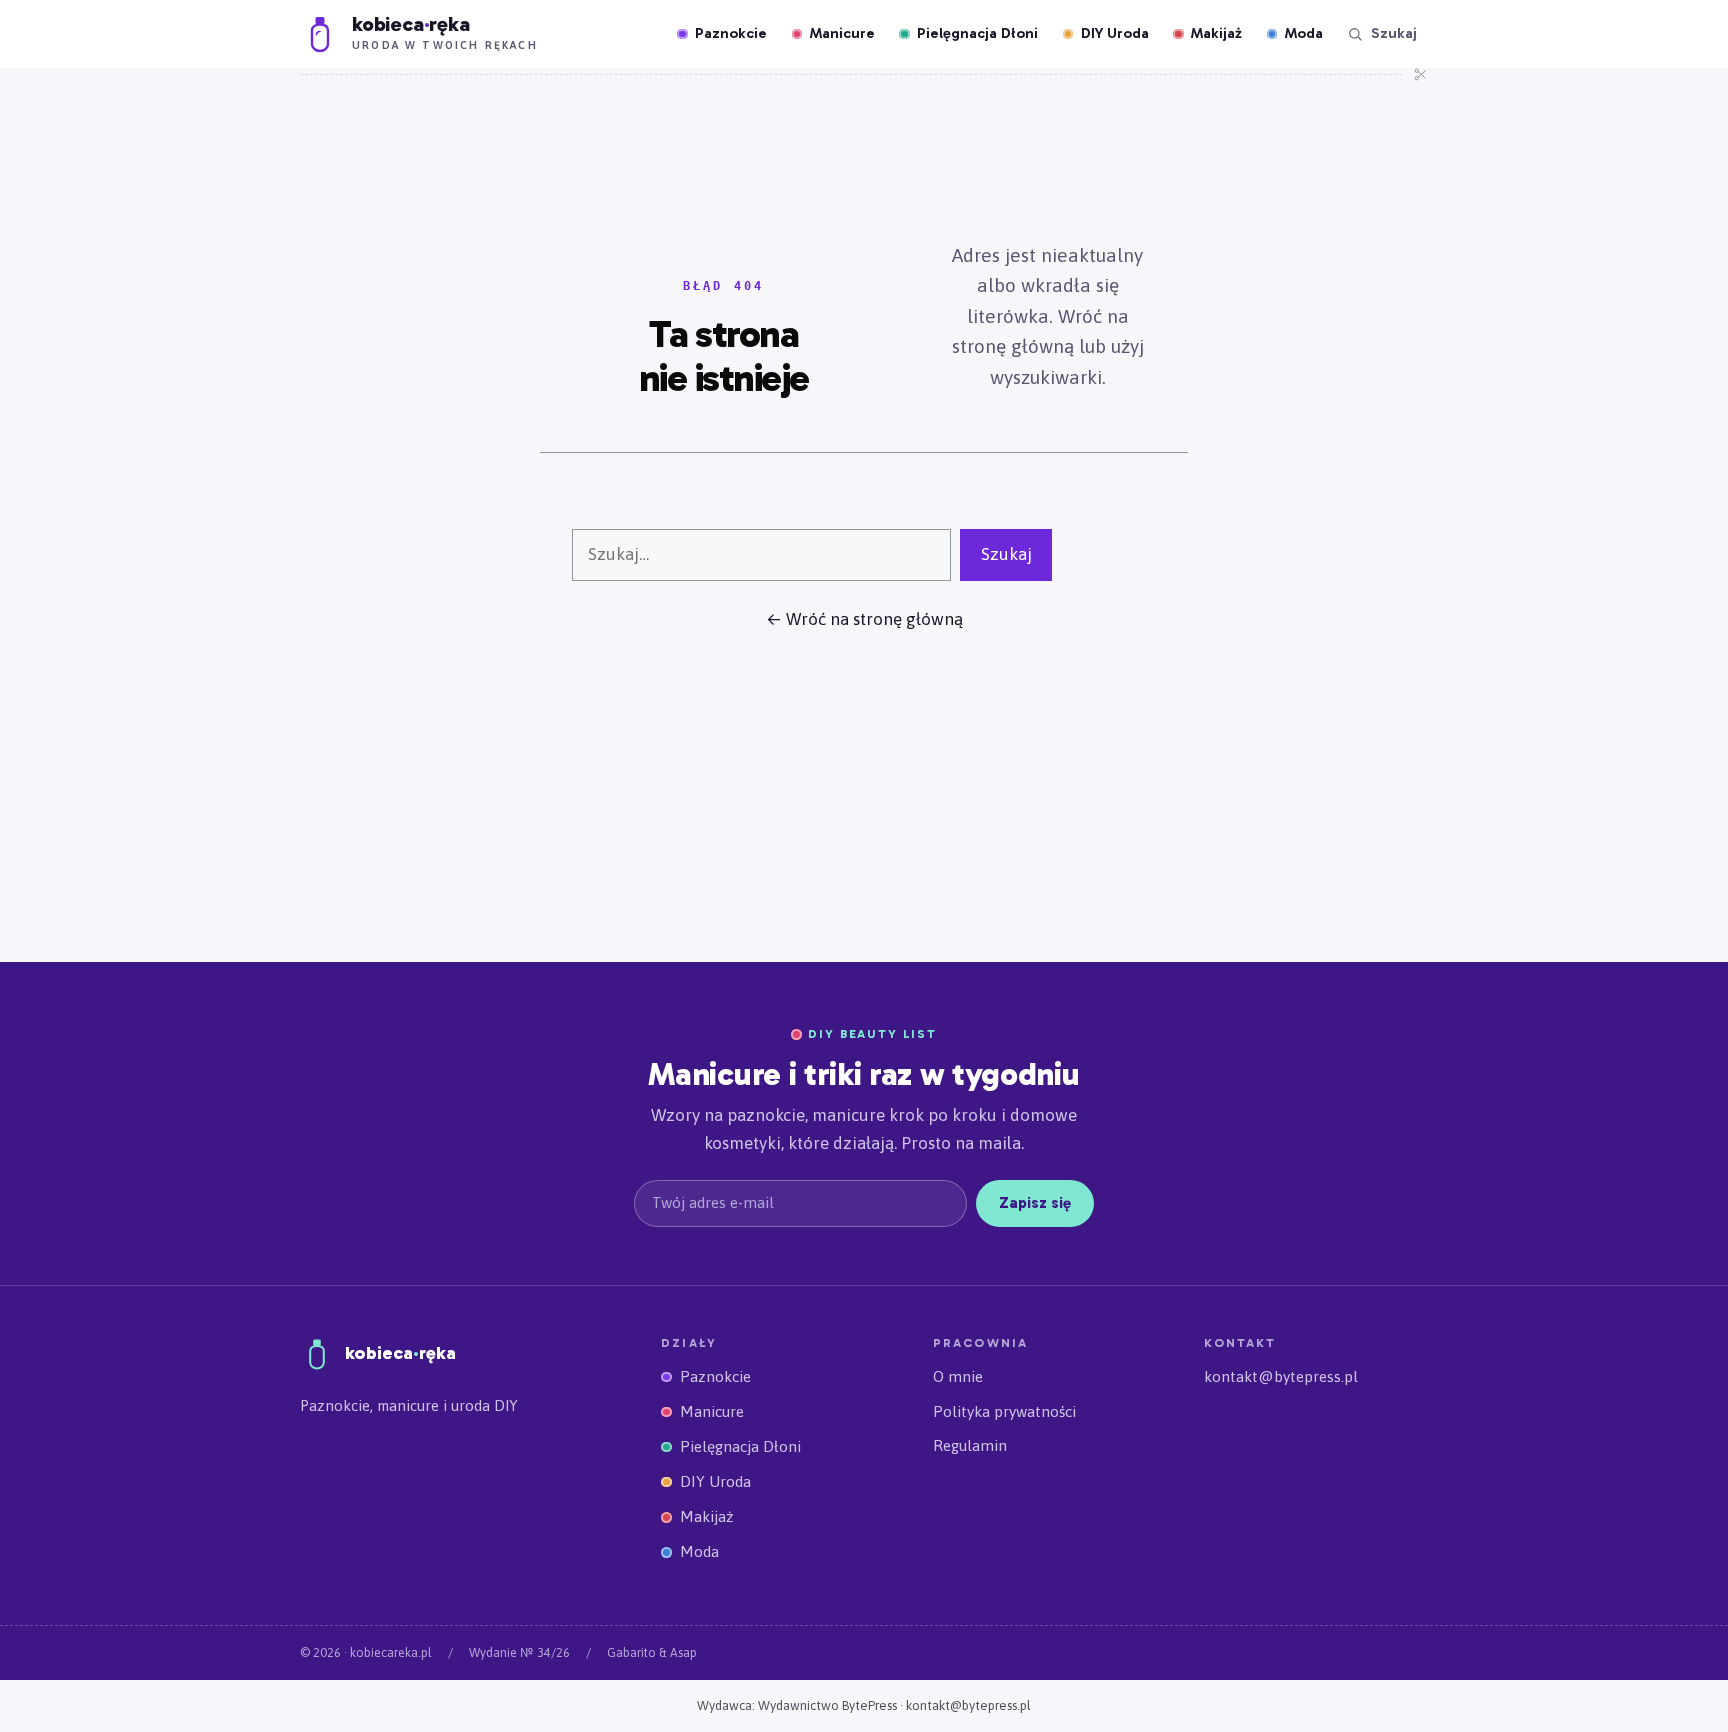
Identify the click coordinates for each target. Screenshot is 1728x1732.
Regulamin (970, 1445)
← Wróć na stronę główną (864, 619)
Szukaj (1006, 554)
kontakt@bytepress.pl (1281, 1376)
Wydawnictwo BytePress (827, 1705)
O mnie (958, 1376)
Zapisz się (1035, 1203)
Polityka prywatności (1004, 1411)
